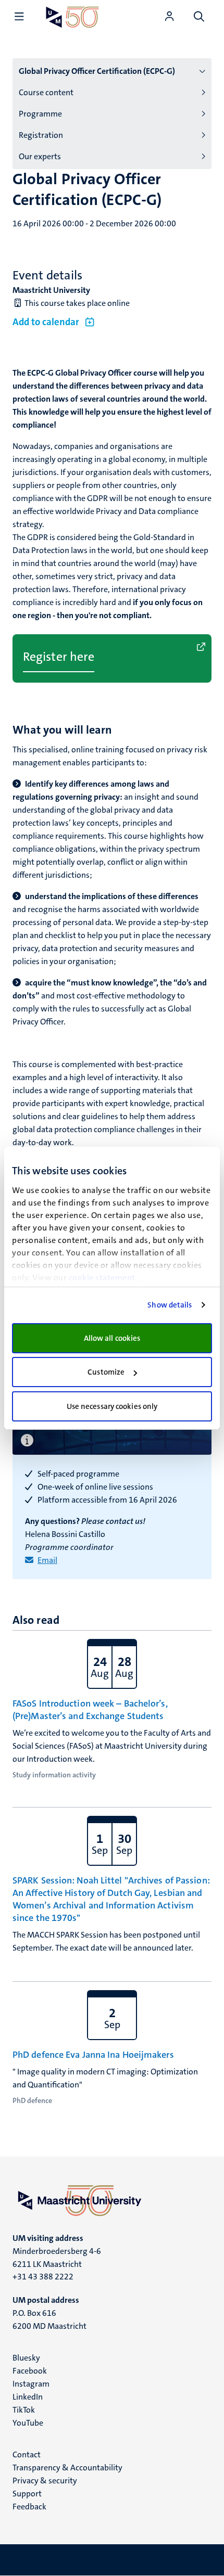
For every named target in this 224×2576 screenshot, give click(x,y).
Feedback (29, 2507)
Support (27, 2494)
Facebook (30, 2371)
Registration (41, 135)
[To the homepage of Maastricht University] (72, 17)
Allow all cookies (112, 1338)
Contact (27, 2455)
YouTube (28, 2423)
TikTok (24, 2410)
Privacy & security (45, 2481)
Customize (106, 1372)
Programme (40, 114)
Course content (46, 92)
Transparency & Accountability (67, 2468)
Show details (170, 1305)
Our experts (40, 156)
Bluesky (26, 2358)
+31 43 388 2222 (43, 2277)
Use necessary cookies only (112, 1406)
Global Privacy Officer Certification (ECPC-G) (97, 71)
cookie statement (102, 1278)
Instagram (31, 2384)
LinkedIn (28, 2397)
